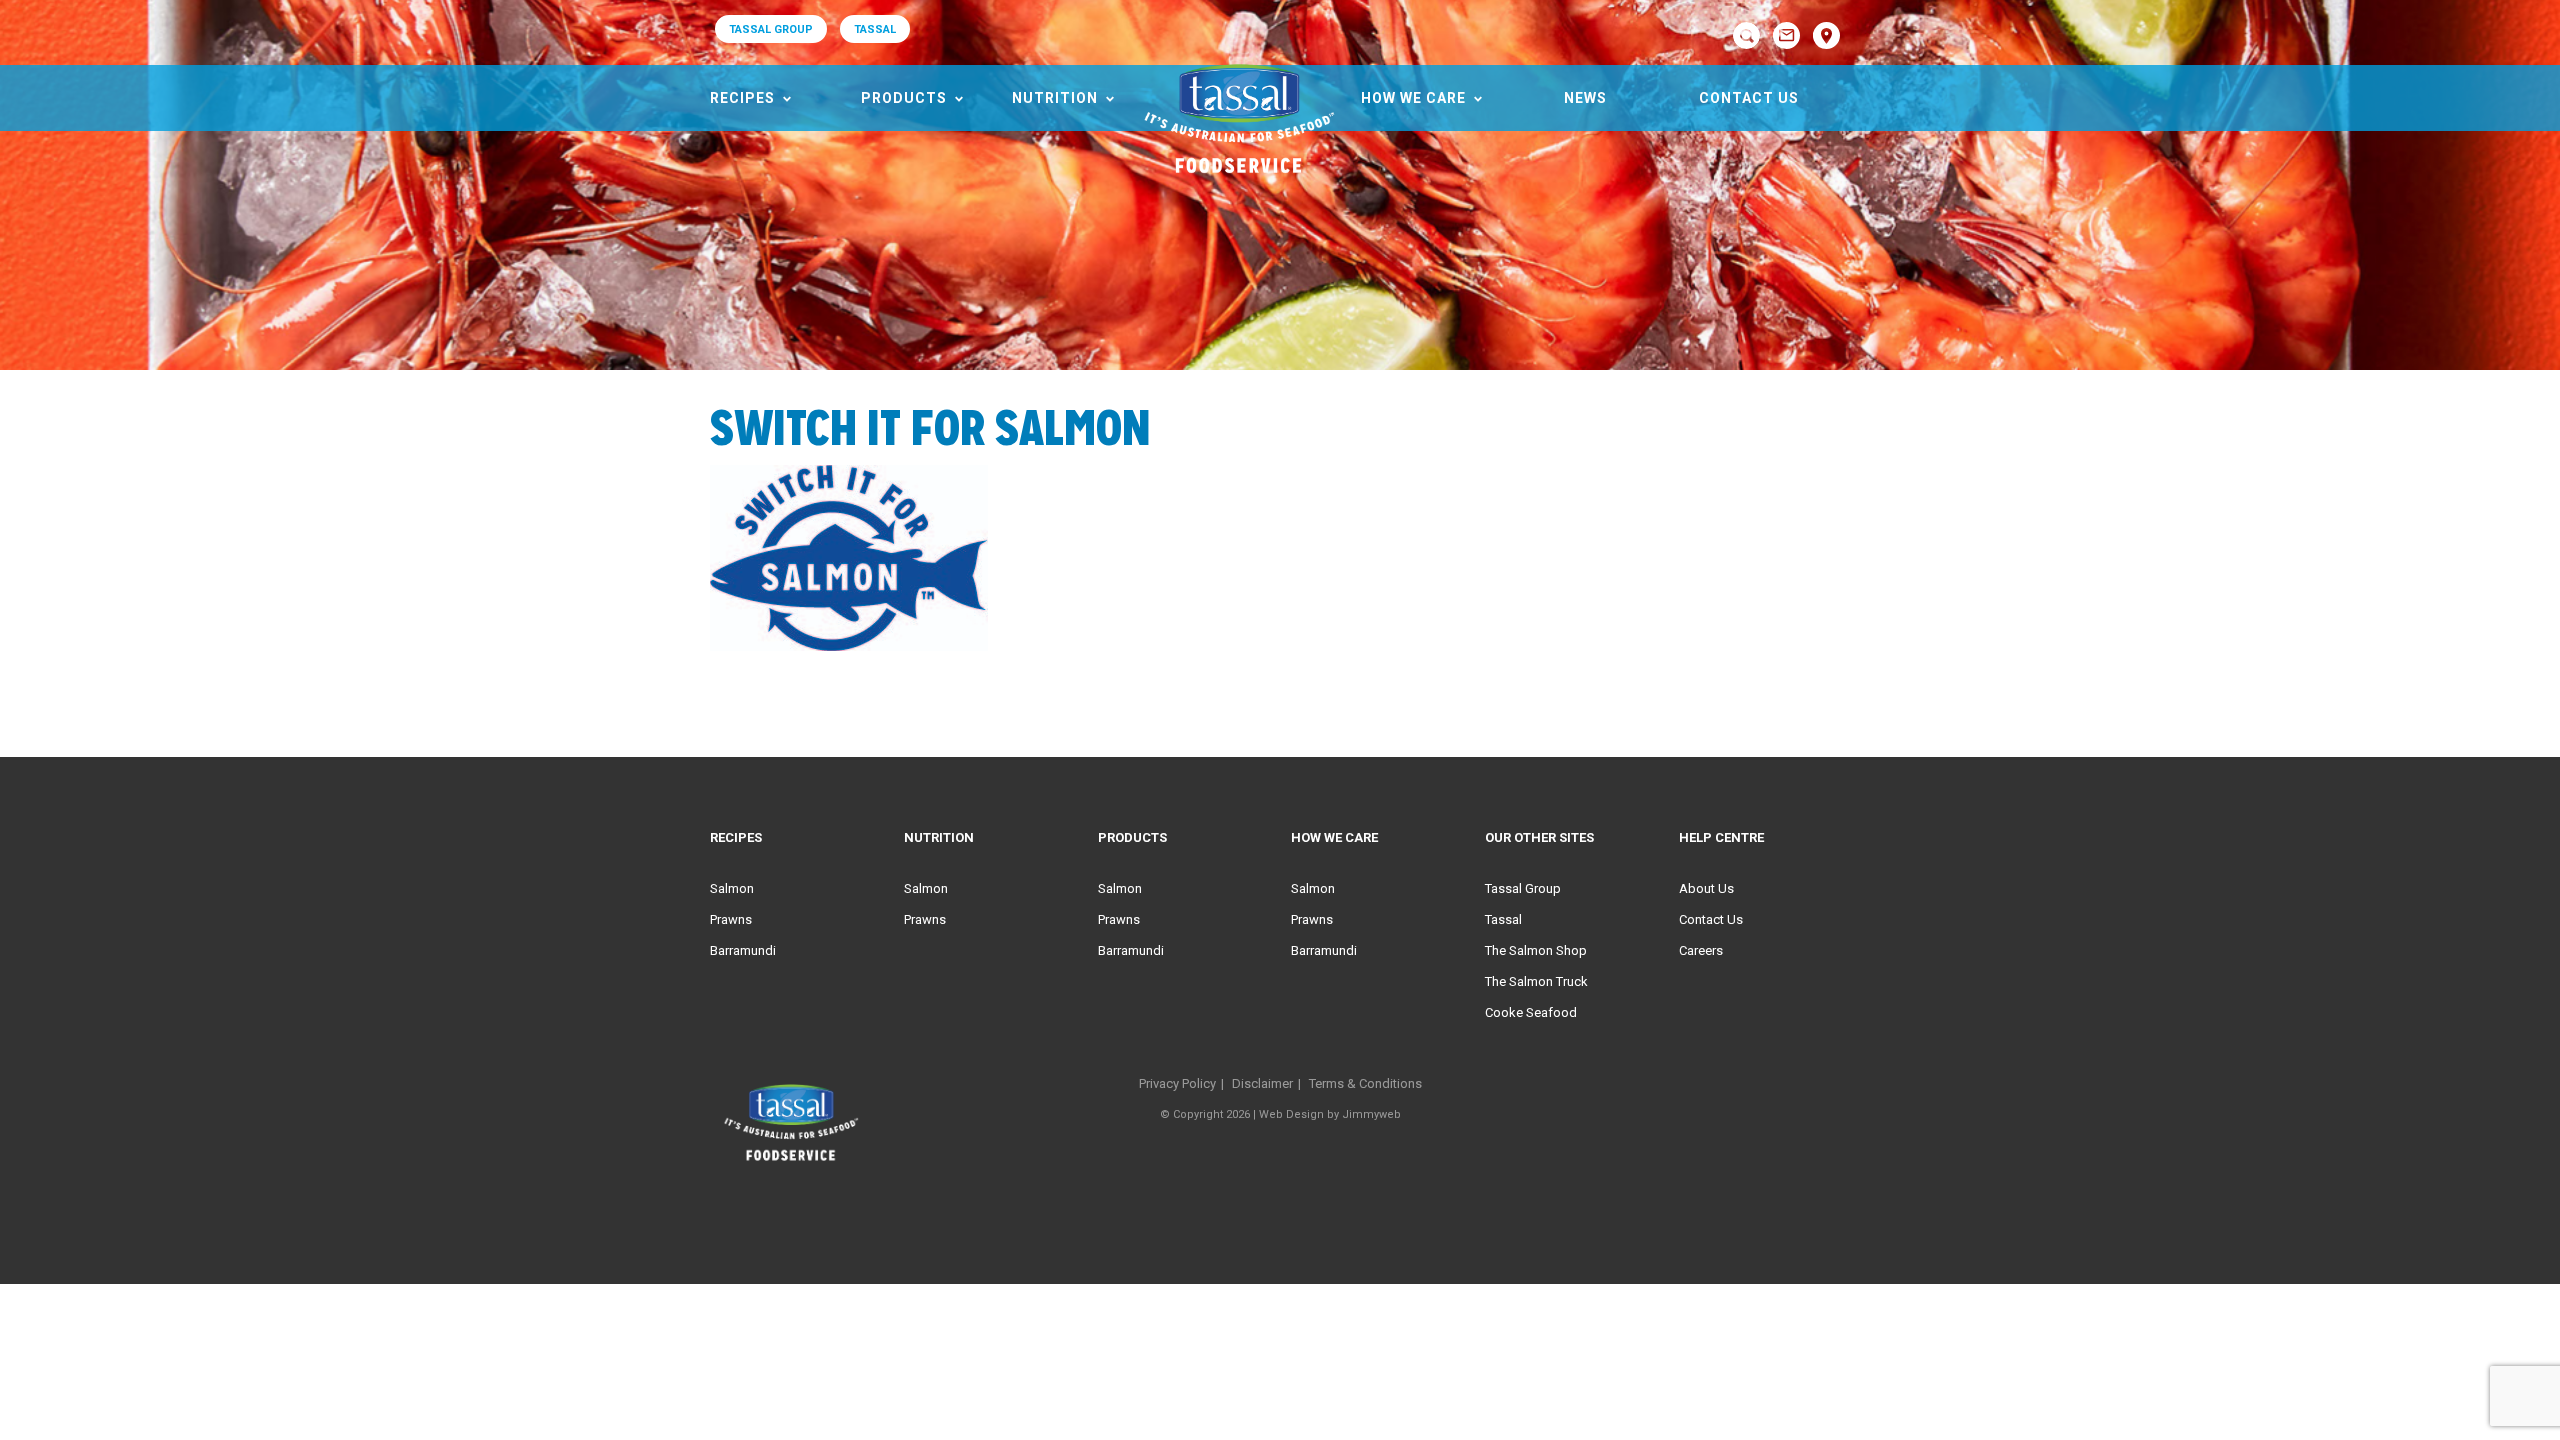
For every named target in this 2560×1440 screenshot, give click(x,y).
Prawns (731, 919)
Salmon (732, 888)
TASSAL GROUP (771, 29)
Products (904, 98)
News (1585, 98)
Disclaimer (1262, 1083)
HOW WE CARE (1413, 98)
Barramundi (743, 950)
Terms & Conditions (1365, 1083)
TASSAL (875, 29)
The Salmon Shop (1536, 950)
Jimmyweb (1371, 1114)
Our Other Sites (1539, 837)
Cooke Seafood (1531, 1012)
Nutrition (1055, 98)
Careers (1701, 950)
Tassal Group (1523, 888)
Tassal (1503, 919)
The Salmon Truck (1536, 981)
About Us (1706, 888)
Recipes (742, 98)
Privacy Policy (1177, 1083)
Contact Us (1749, 98)
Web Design (1291, 1114)
